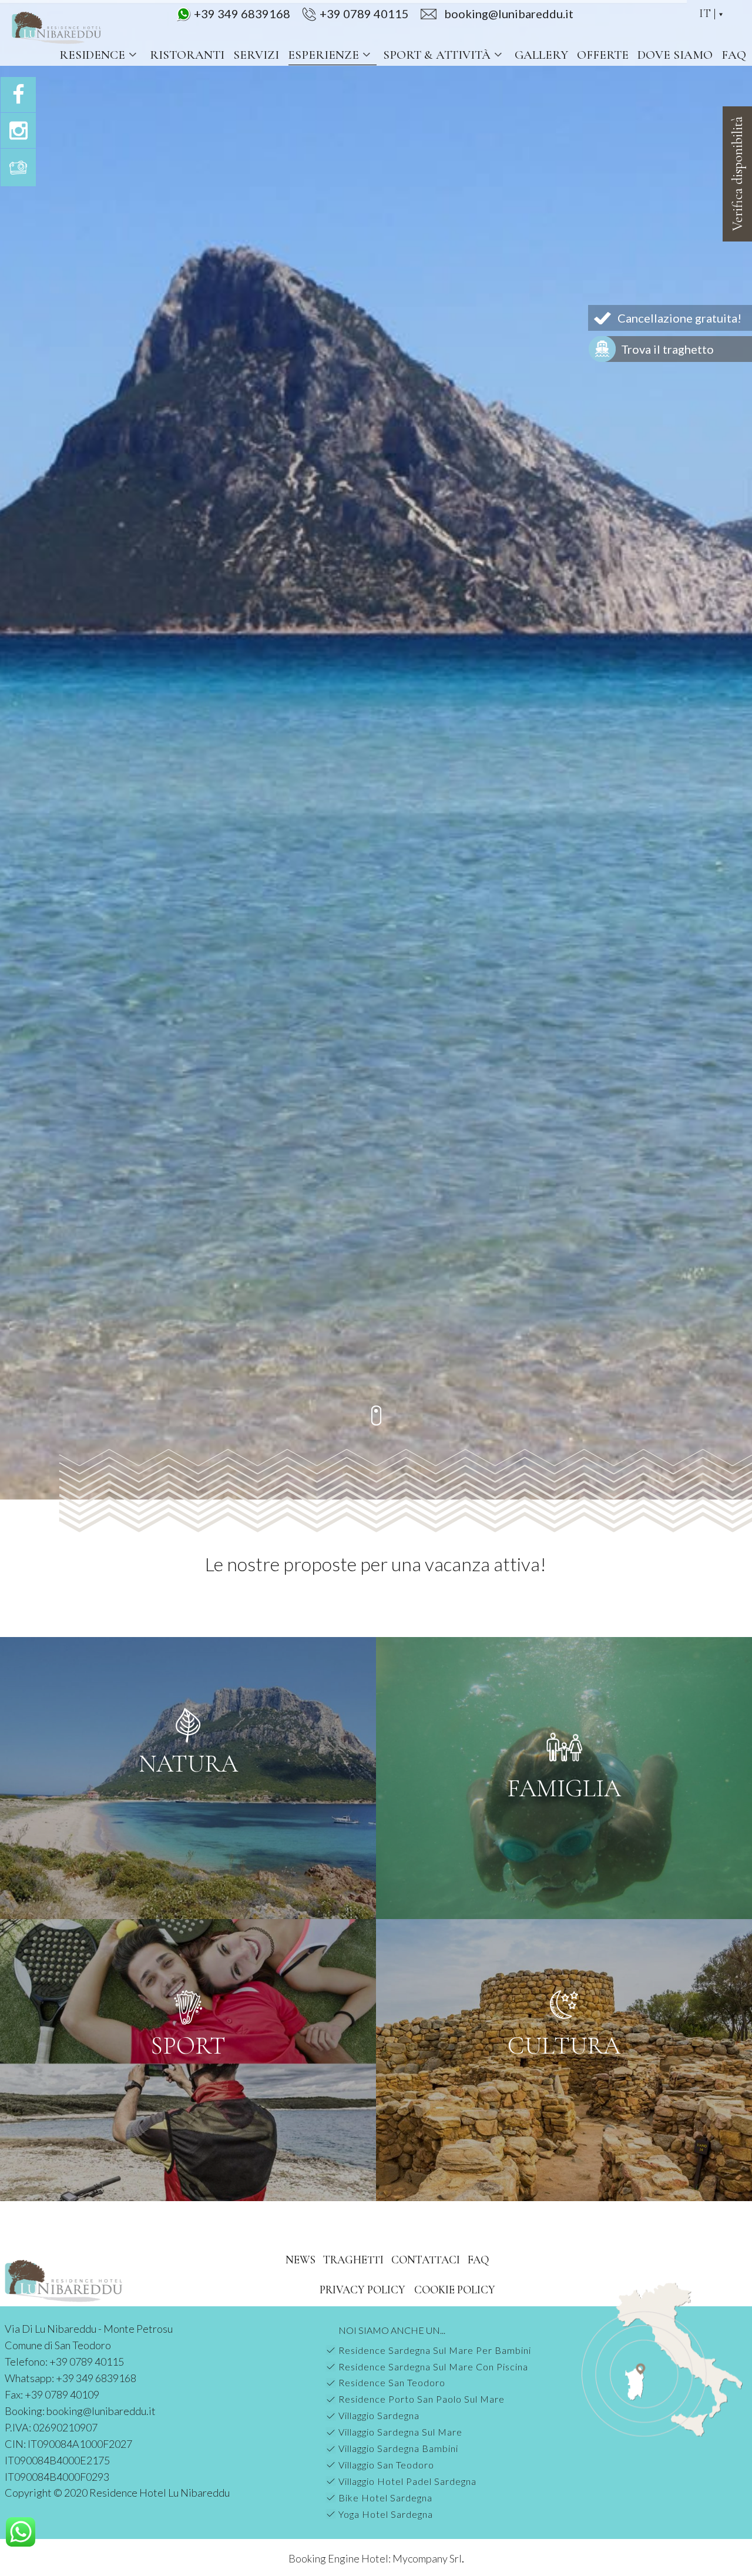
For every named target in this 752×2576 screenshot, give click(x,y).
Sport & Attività (437, 55)
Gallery (541, 55)
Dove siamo (675, 55)
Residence (92, 55)
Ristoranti (187, 55)
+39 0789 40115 (364, 14)
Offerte (603, 55)
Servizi (256, 55)
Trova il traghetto (667, 349)
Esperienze (323, 55)
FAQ (734, 55)
